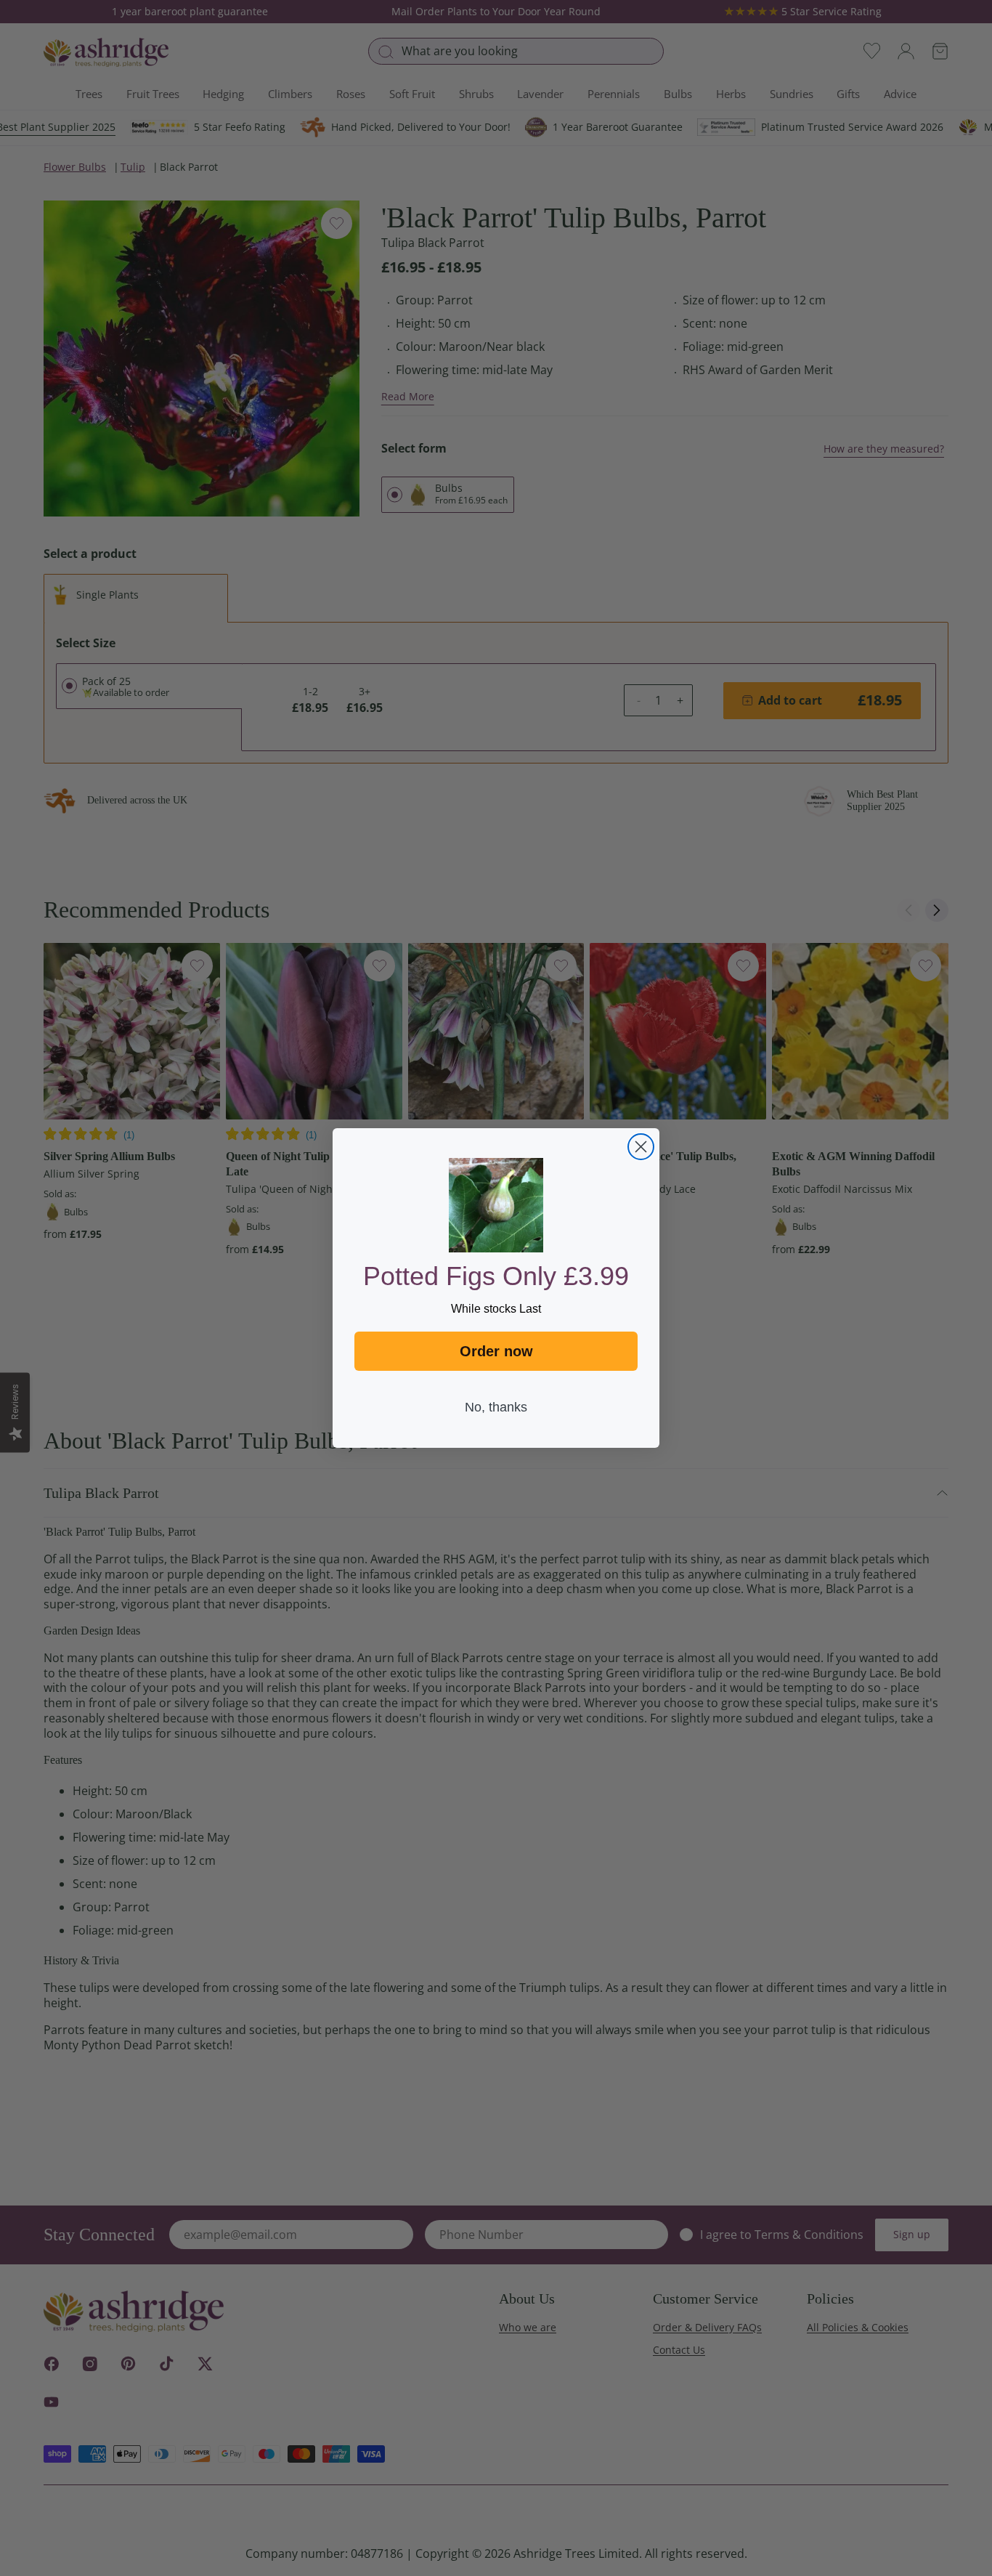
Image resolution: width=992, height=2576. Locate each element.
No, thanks (496, 1407)
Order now (496, 1351)
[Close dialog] (641, 1147)
